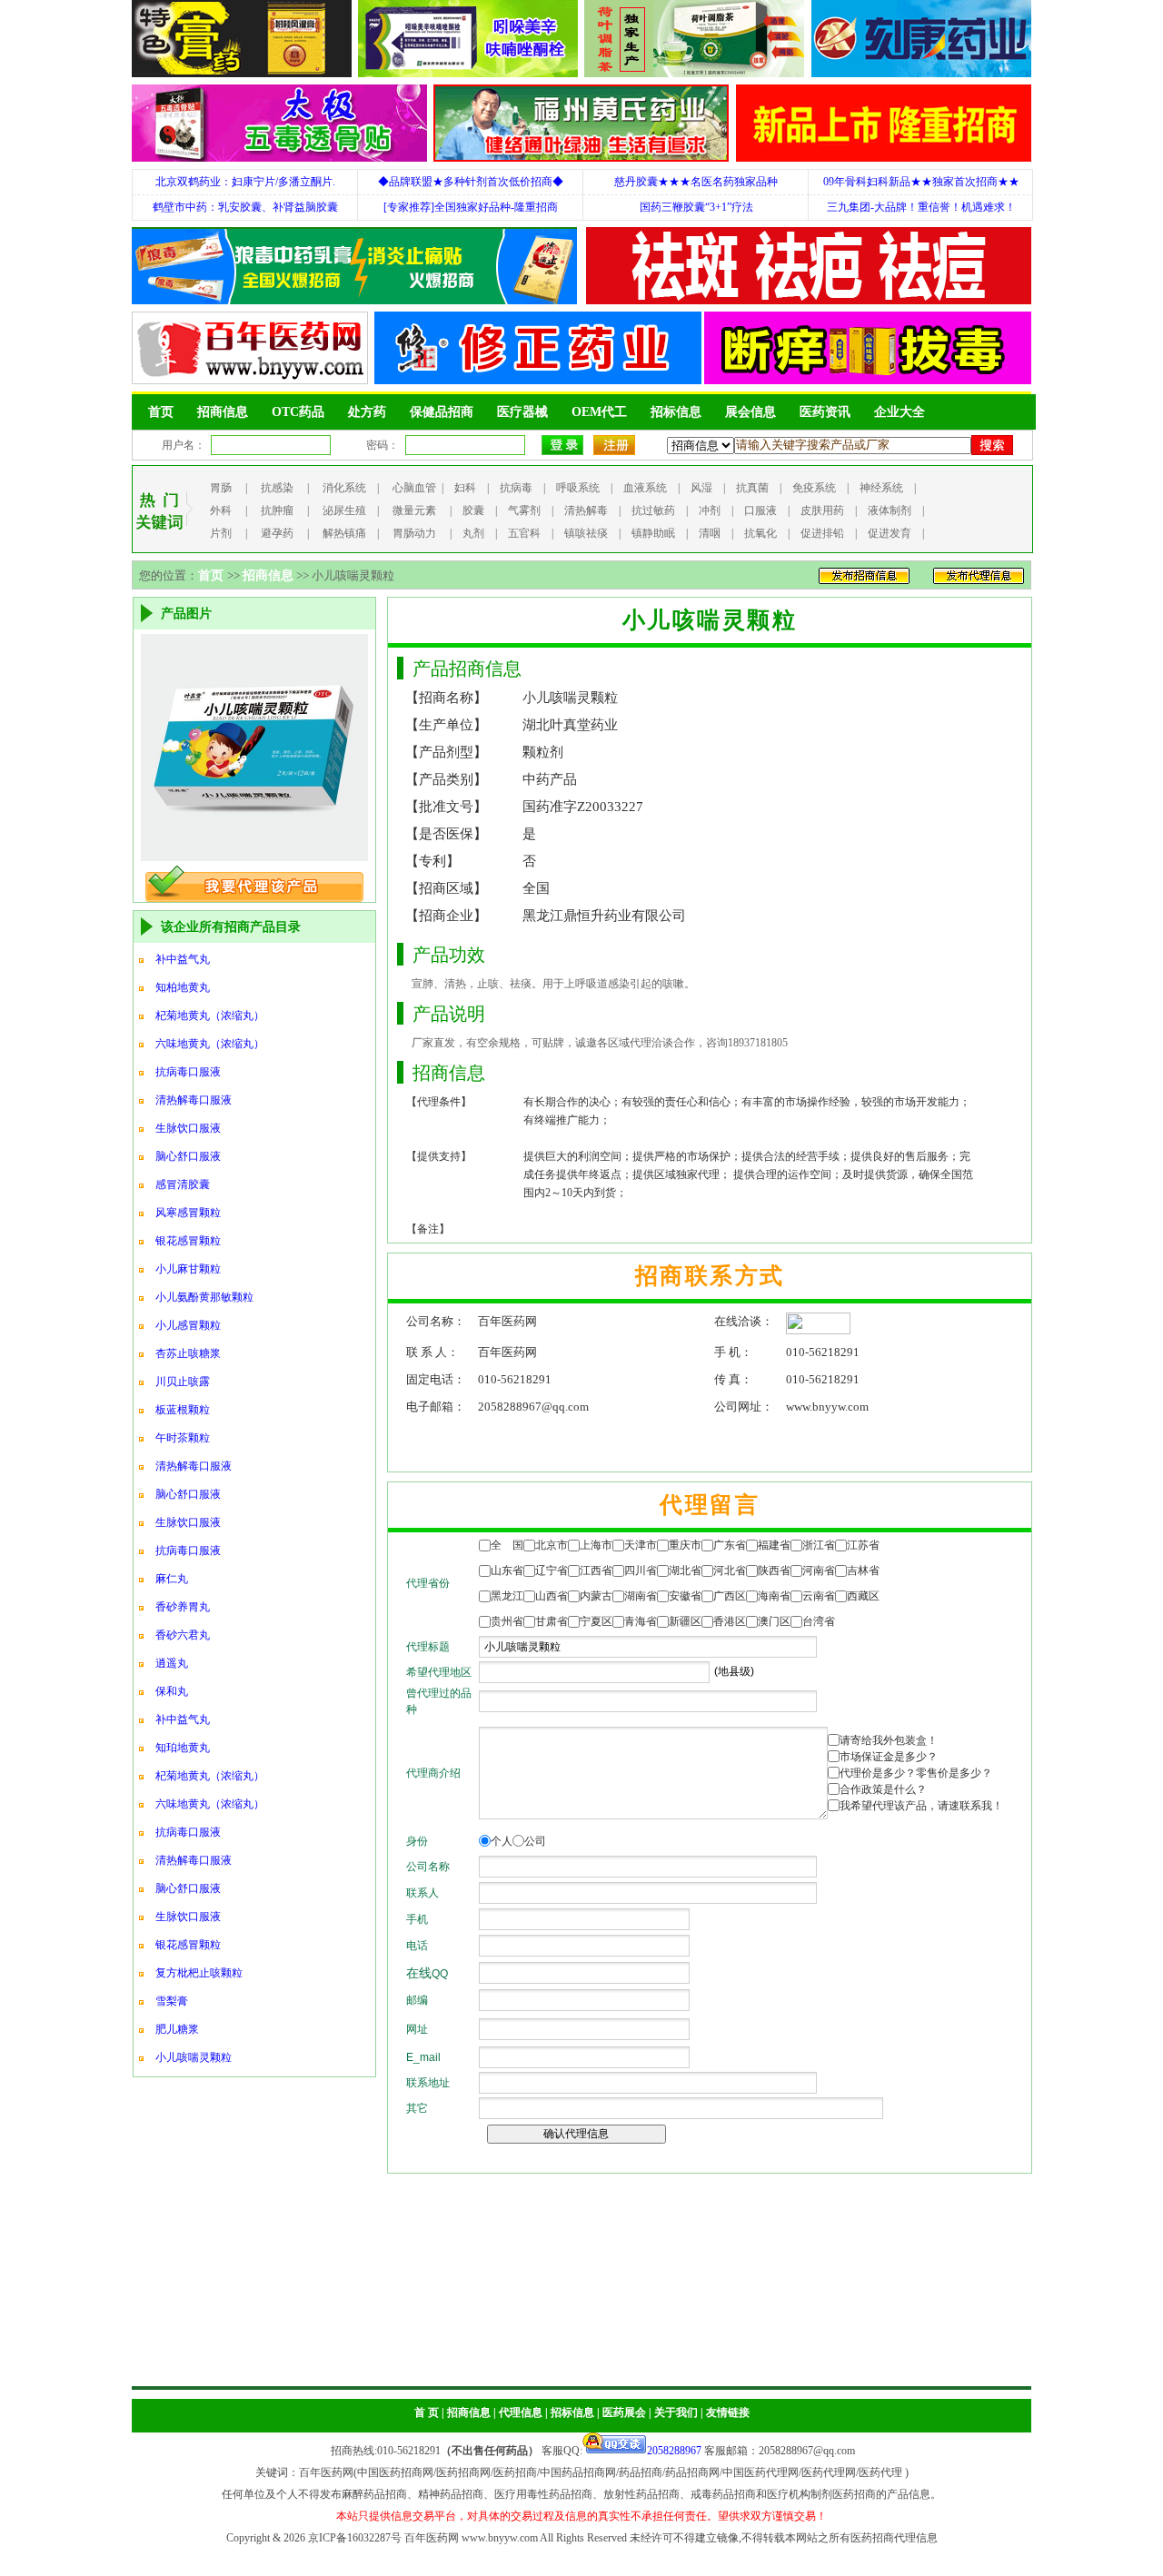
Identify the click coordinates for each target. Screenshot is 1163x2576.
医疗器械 (522, 412)
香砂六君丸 (183, 1635)
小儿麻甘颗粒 (188, 1269)
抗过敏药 (653, 510)
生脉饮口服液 (188, 1128)
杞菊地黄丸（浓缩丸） (210, 1016)
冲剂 (710, 510)
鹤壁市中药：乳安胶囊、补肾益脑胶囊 (245, 207)
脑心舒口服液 (188, 1156)
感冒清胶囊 (183, 1184)
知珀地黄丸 (183, 1748)
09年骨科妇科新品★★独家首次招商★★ (921, 182)
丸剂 (473, 533)
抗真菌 (752, 488)
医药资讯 (825, 412)
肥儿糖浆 (177, 2029)
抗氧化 (760, 533)
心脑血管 (414, 488)
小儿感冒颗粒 (188, 1325)
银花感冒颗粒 (188, 1241)
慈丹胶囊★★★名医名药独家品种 (696, 182)
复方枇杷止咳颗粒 (199, 1973)
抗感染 (277, 488)
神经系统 (881, 488)
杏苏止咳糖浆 (188, 1353)
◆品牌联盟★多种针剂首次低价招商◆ (471, 182)
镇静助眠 (653, 533)
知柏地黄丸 (183, 987)
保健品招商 (442, 412)
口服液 (760, 510)
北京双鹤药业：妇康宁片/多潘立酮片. (245, 182)
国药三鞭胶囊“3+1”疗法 (696, 207)
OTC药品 (298, 412)
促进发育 (890, 533)
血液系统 (645, 488)
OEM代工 (599, 412)
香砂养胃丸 (183, 1607)
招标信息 (676, 412)
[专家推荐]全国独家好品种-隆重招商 (471, 207)
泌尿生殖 (344, 510)
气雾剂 (524, 510)
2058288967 (674, 2451)
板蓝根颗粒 (183, 1410)
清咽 (710, 533)
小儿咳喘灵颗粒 (194, 2057)
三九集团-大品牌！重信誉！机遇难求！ (921, 207)
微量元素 (414, 510)
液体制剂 (890, 510)
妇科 (465, 488)
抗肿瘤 (277, 510)
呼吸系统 (578, 488)
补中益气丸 (183, 959)
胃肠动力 (414, 533)
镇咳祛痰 (586, 533)
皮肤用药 (822, 510)
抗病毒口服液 (188, 1072)
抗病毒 (516, 488)
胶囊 (473, 510)
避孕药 (277, 533)
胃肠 (221, 488)
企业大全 (900, 412)
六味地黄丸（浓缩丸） (210, 1044)
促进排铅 (822, 533)
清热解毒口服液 (194, 1100)
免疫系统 (814, 488)
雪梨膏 (172, 2001)
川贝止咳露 (183, 1382)
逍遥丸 (172, 1663)
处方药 (367, 412)
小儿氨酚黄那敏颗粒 (204, 1297)
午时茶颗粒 (183, 1438)
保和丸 (172, 1691)
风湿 (701, 488)
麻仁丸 (172, 1579)
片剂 (221, 533)
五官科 (524, 533)
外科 (221, 510)
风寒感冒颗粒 (188, 1213)
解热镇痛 (344, 533)
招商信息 (223, 412)
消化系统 (344, 488)
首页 (161, 412)
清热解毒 (586, 510)
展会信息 (750, 412)
